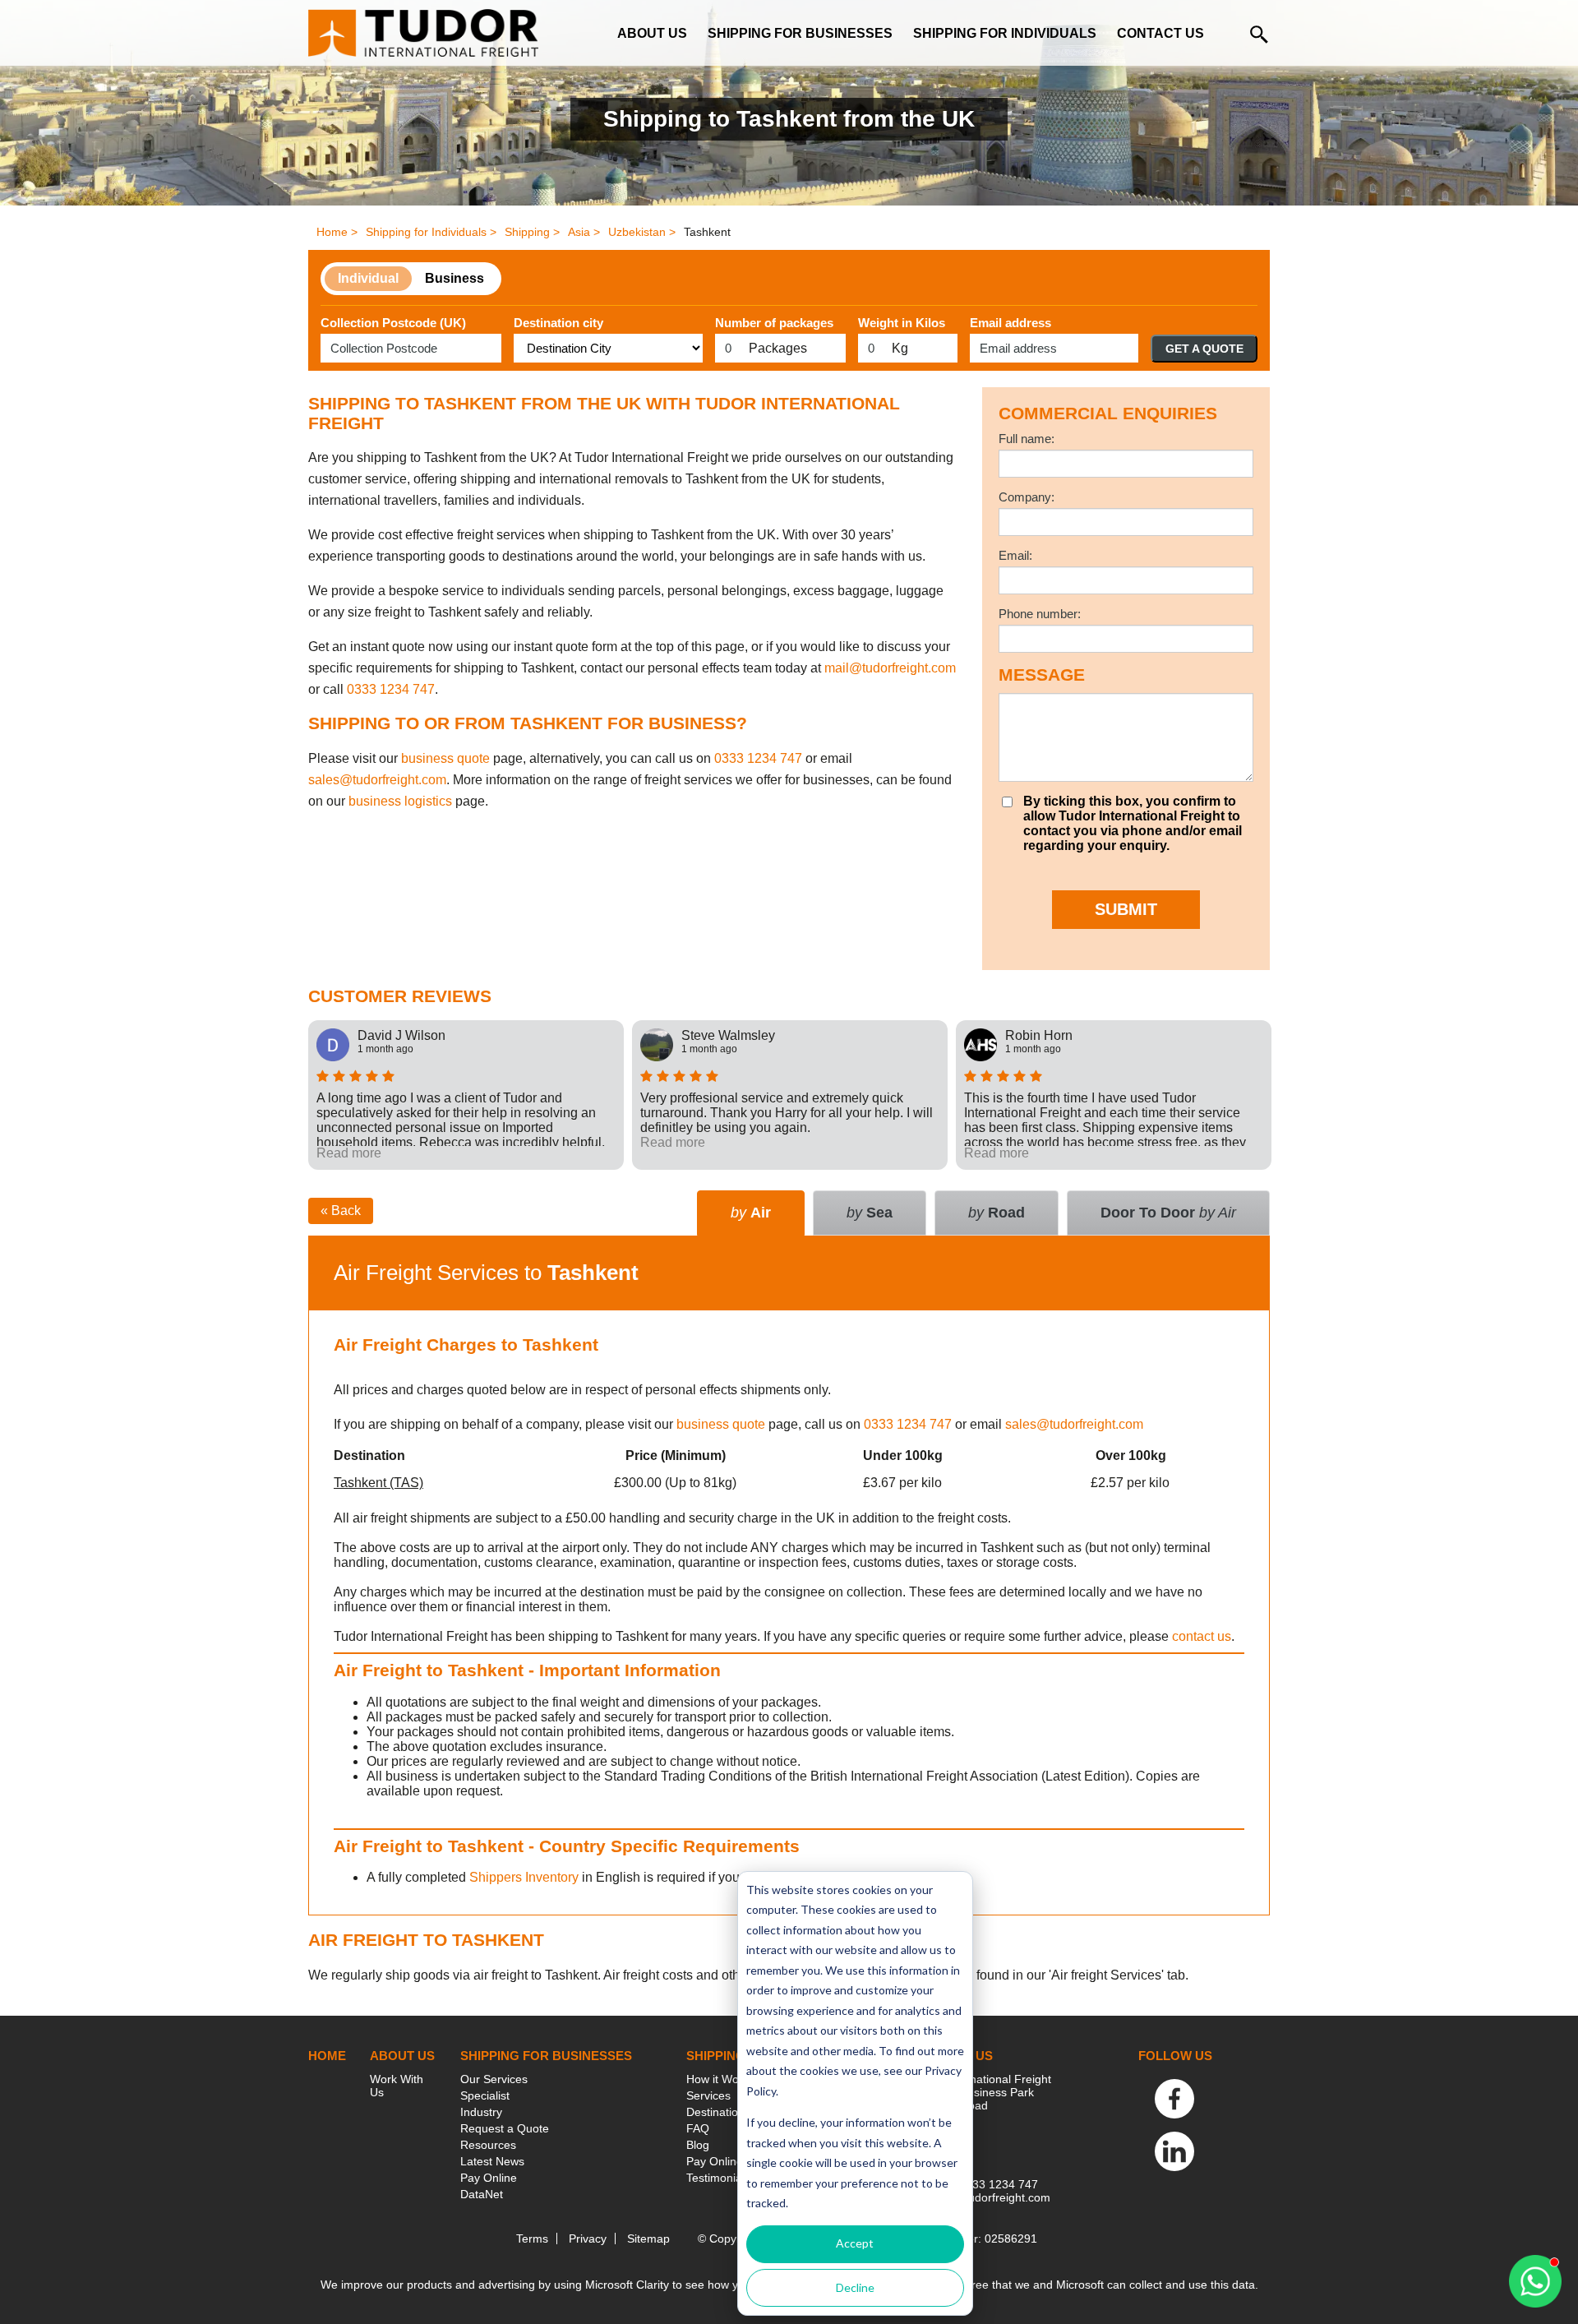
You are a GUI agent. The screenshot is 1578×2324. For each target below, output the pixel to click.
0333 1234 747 (391, 689)
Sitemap (648, 2239)
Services (708, 2095)
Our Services (494, 2079)
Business (454, 278)
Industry (481, 2112)
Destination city (558, 323)
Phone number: (1040, 614)
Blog (698, 2145)
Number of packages (774, 323)
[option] (466, 1095)
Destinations (718, 2112)
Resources (488, 2145)
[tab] (1168, 1213)
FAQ (698, 2128)
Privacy (588, 2239)
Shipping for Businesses (800, 33)
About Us (652, 33)
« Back (341, 1211)
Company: (1027, 497)
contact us (1202, 1636)
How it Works (720, 2079)
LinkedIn (1174, 2151)
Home (327, 2056)
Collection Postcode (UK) (393, 323)
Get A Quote (1204, 349)
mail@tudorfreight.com (890, 668)
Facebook (1174, 2099)
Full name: (1027, 439)
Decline (855, 2287)
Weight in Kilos (902, 323)
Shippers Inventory (524, 1877)
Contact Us (1160, 33)
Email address (1010, 323)
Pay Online (489, 2178)
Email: (1015, 555)
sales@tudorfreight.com (377, 780)
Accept (855, 2243)
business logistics (400, 801)
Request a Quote (505, 2128)
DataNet (482, 2194)
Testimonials (718, 2178)
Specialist (485, 2095)
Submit (1126, 909)
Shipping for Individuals (1005, 33)
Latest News (492, 2161)
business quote (445, 758)
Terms (532, 2239)
